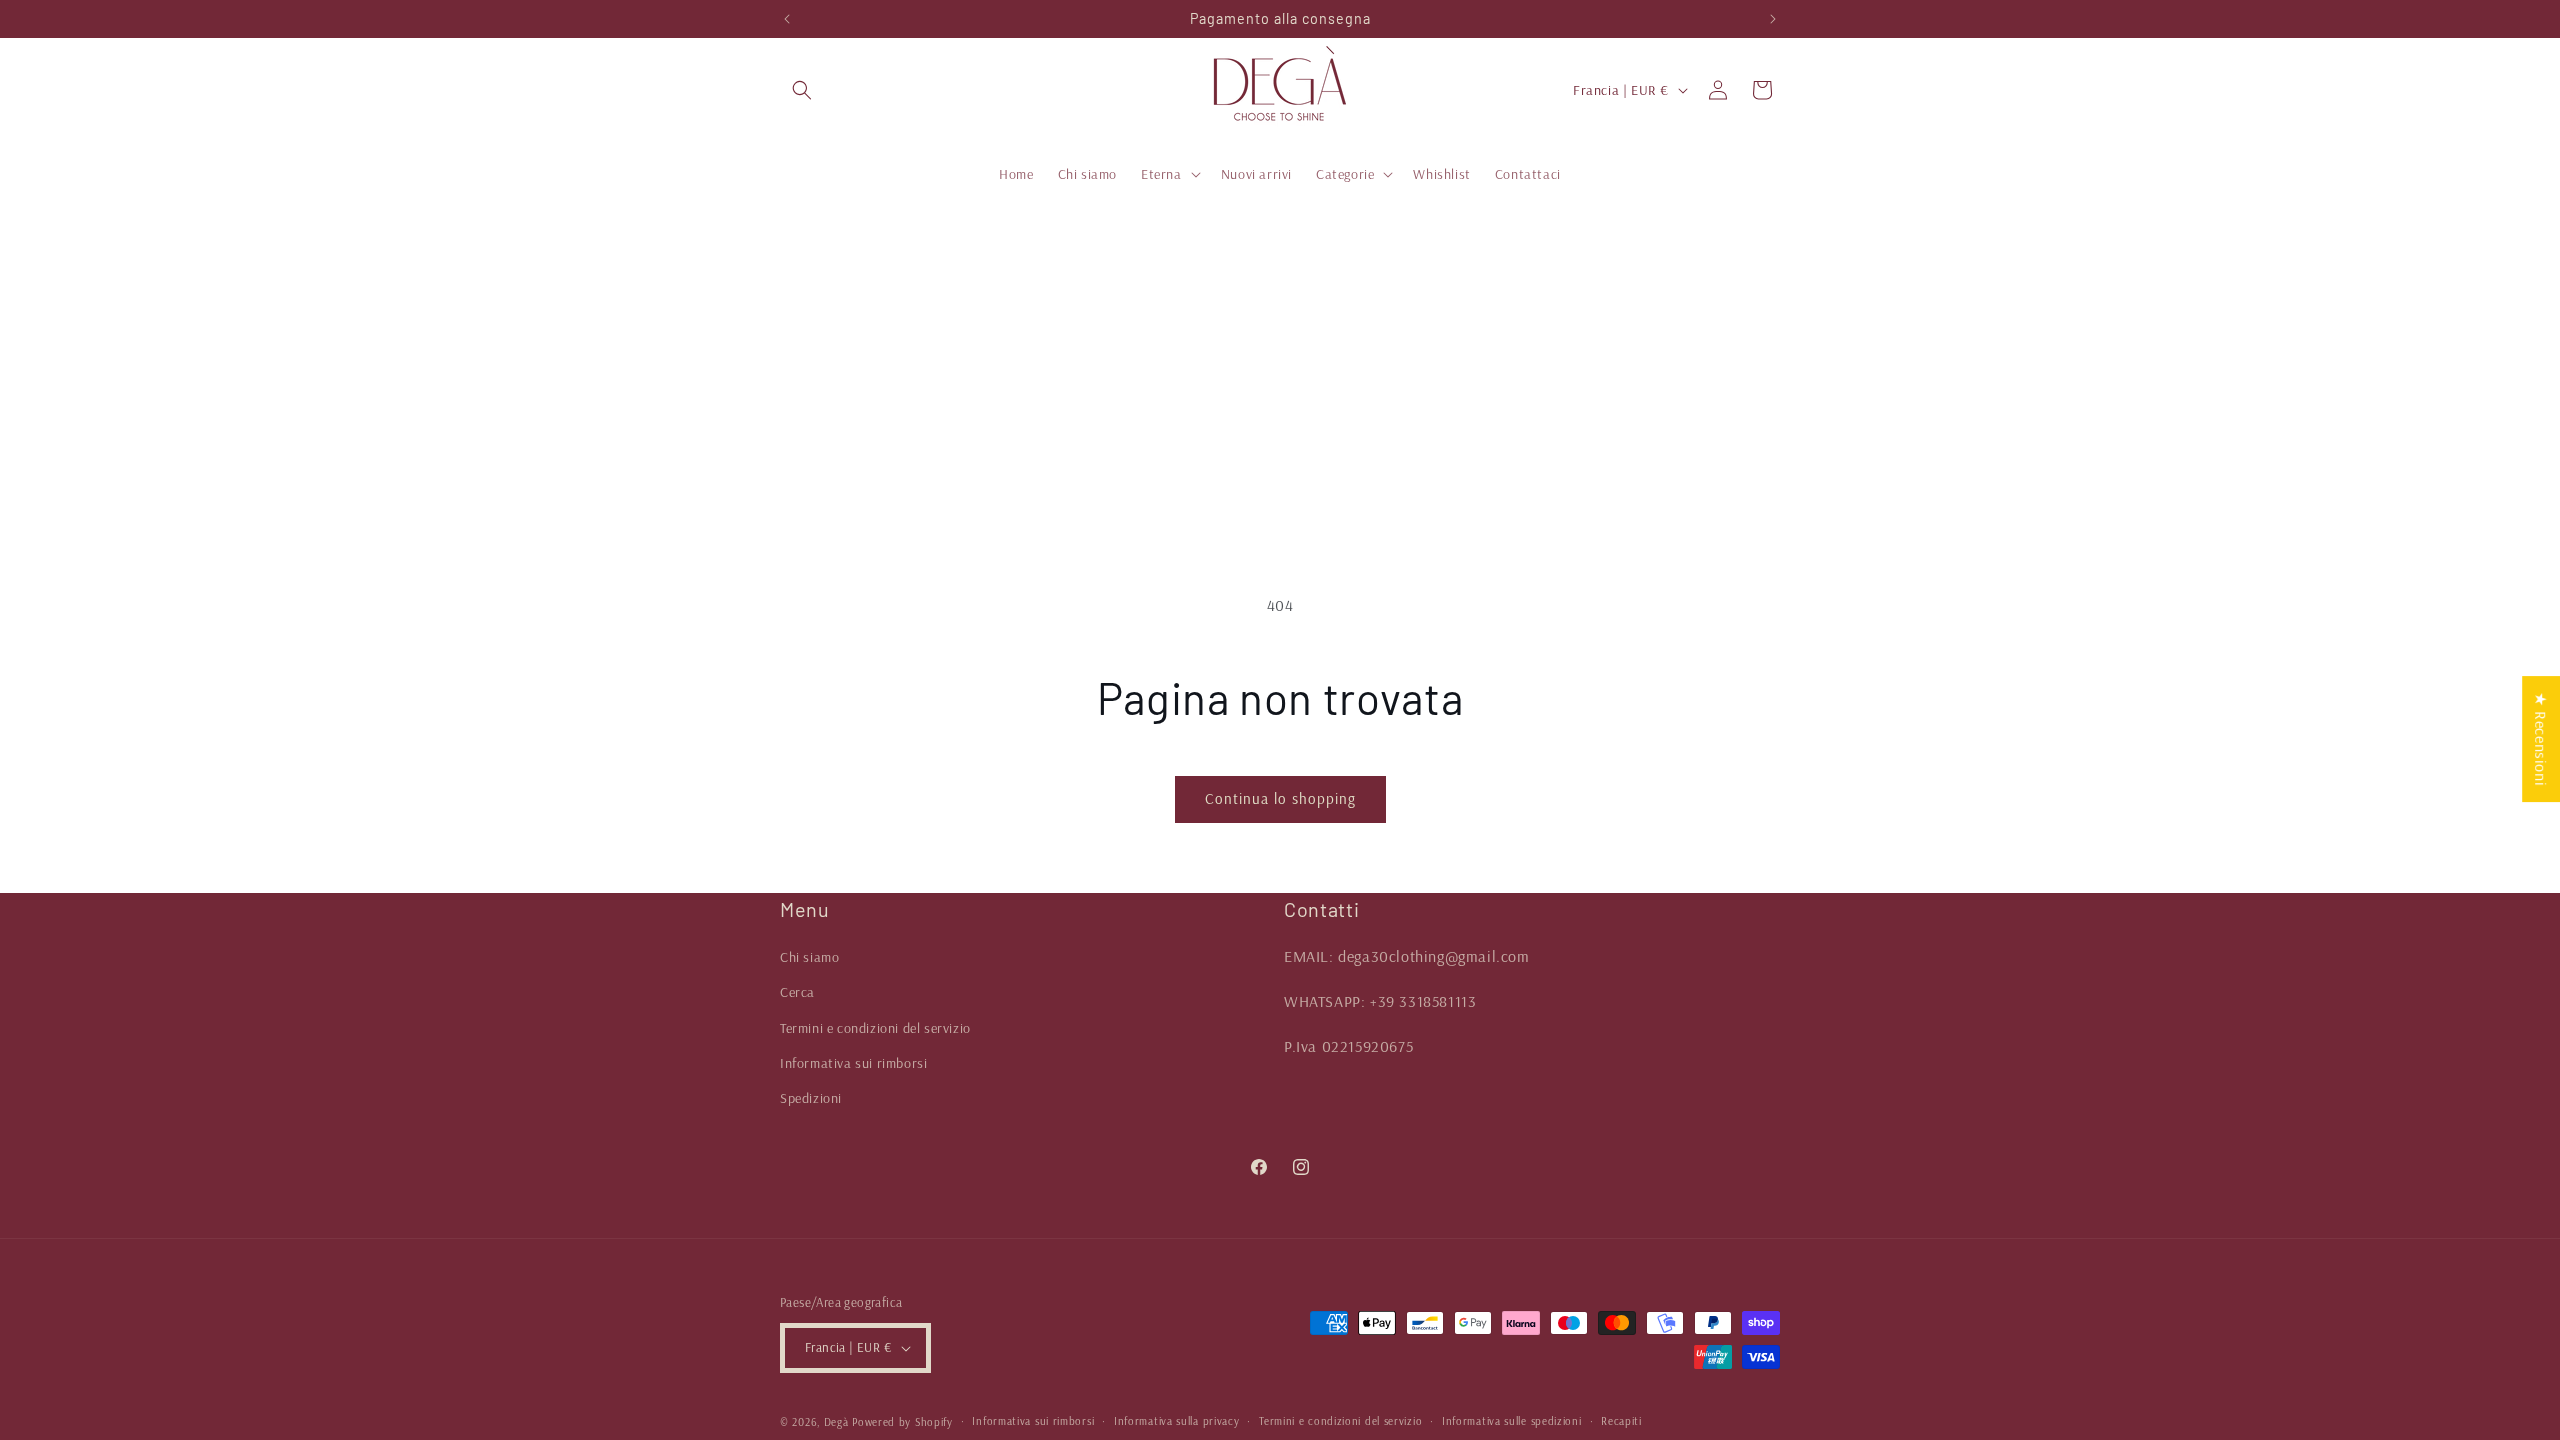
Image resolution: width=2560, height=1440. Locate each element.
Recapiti (1621, 1421)
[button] (802, 90)
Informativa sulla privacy (1177, 1421)
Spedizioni (811, 1098)
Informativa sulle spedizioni (1512, 1421)
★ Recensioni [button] (2541, 739)
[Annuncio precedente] (787, 19)
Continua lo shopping (1280, 798)
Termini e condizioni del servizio (875, 1028)
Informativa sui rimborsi (853, 1063)
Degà (836, 1422)
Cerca (797, 992)
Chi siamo (809, 957)
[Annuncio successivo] (1773, 19)
